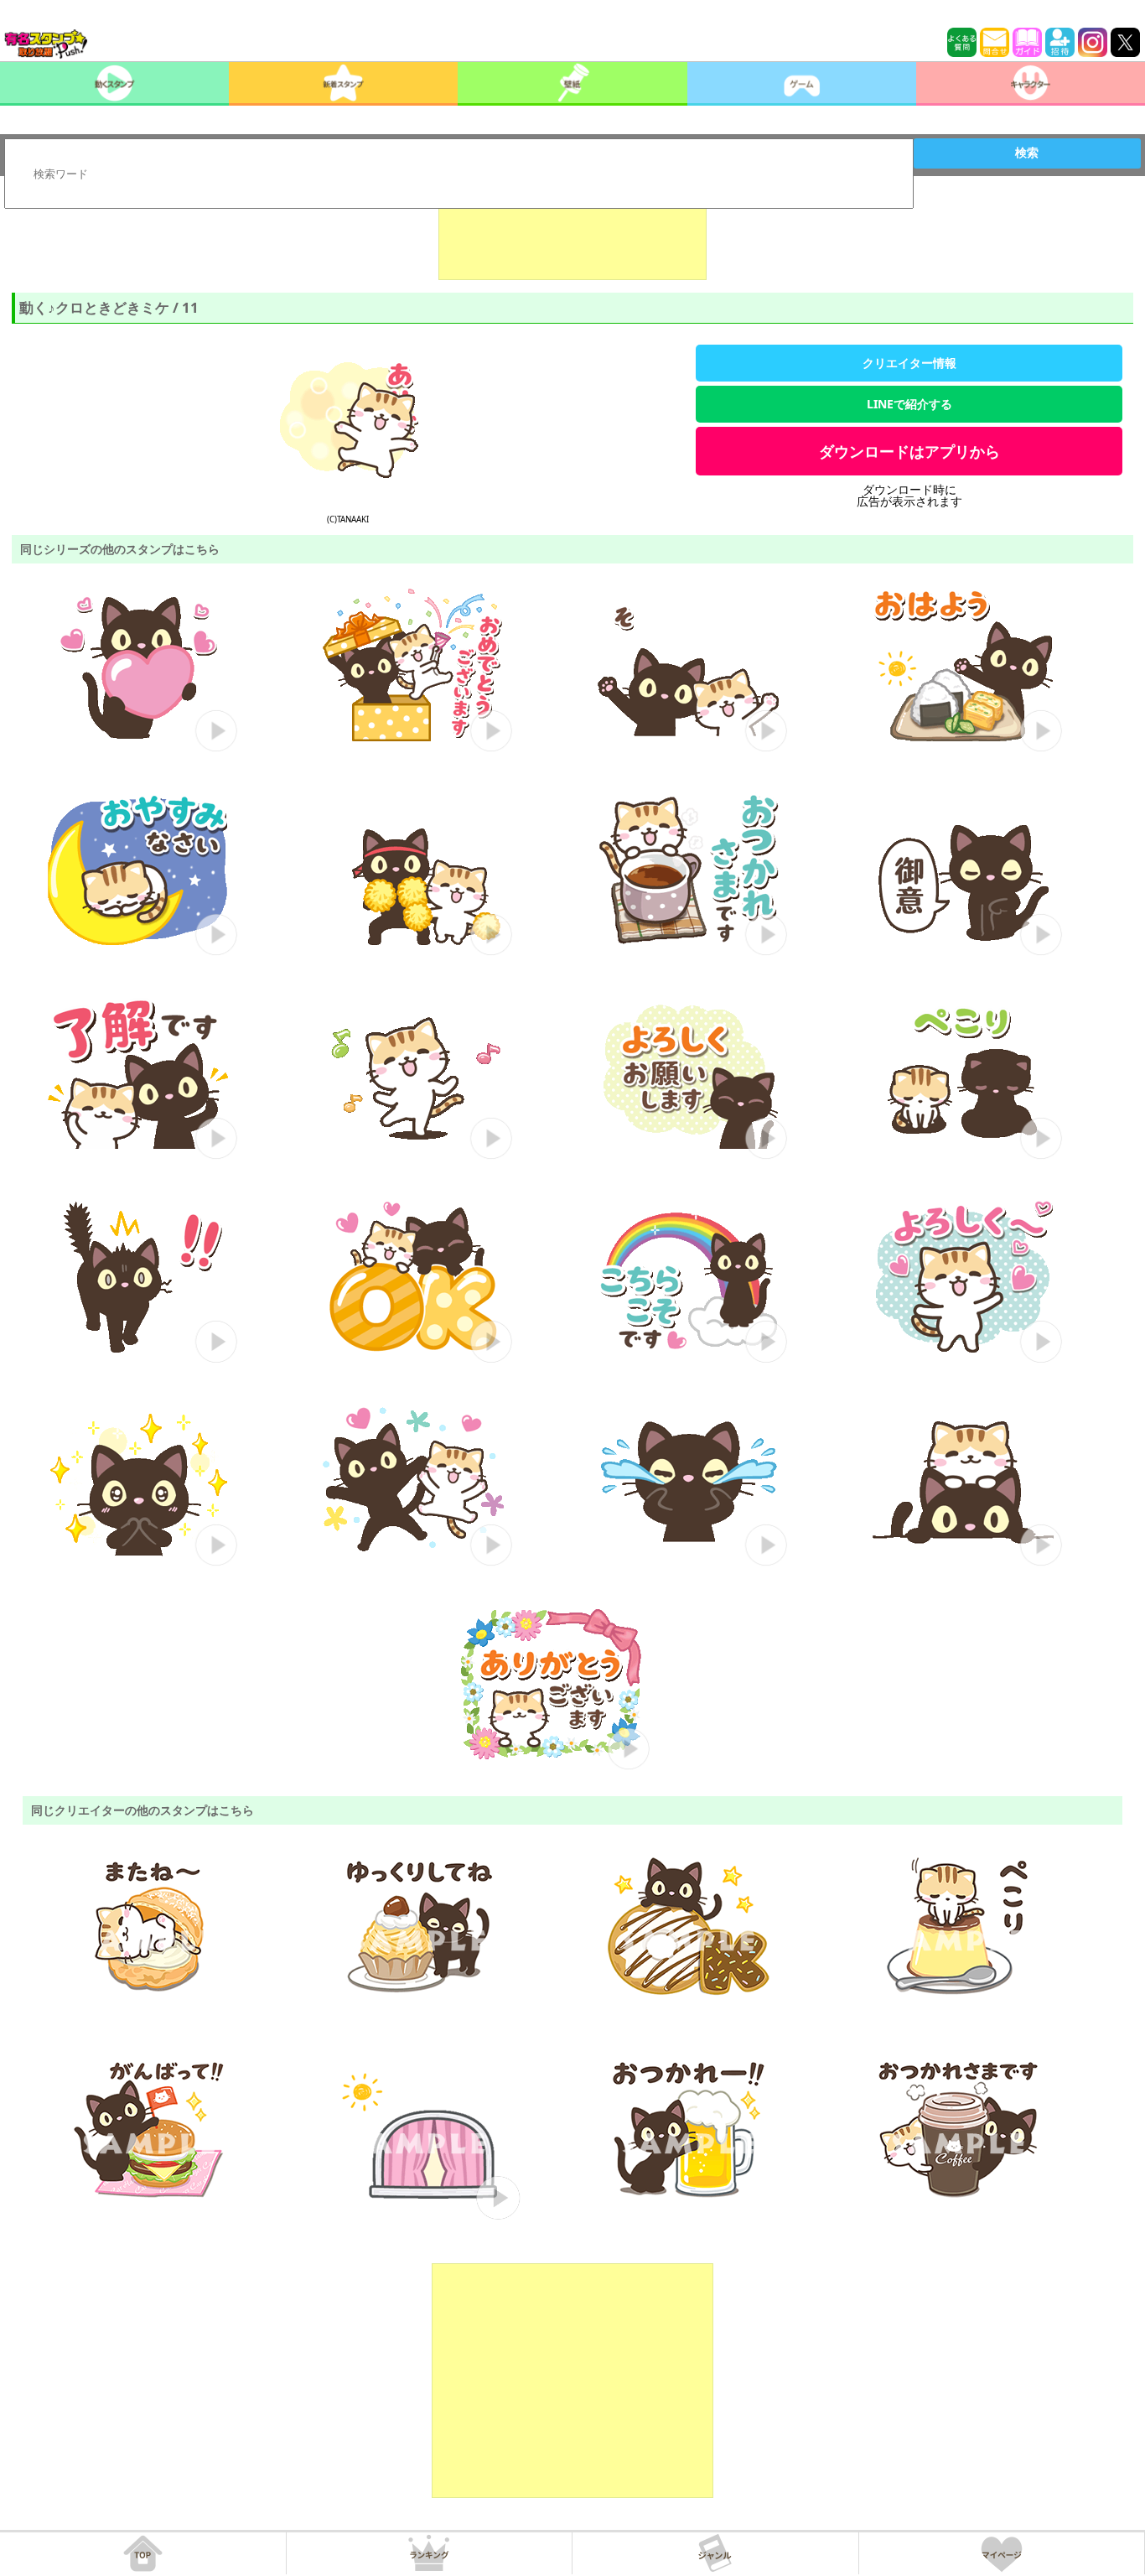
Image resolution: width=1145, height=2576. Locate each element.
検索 (1027, 153)
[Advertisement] (572, 238)
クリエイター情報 (909, 363)
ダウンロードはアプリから (909, 451)
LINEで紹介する (909, 404)
